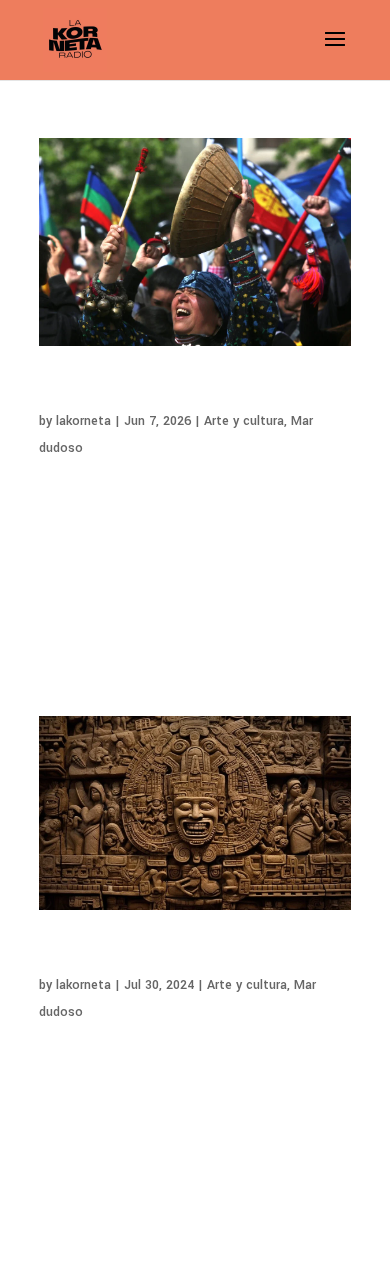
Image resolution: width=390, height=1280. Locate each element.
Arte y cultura (244, 421)
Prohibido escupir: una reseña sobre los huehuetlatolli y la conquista (175, 955)
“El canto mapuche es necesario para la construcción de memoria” (176, 391)
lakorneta (83, 421)
